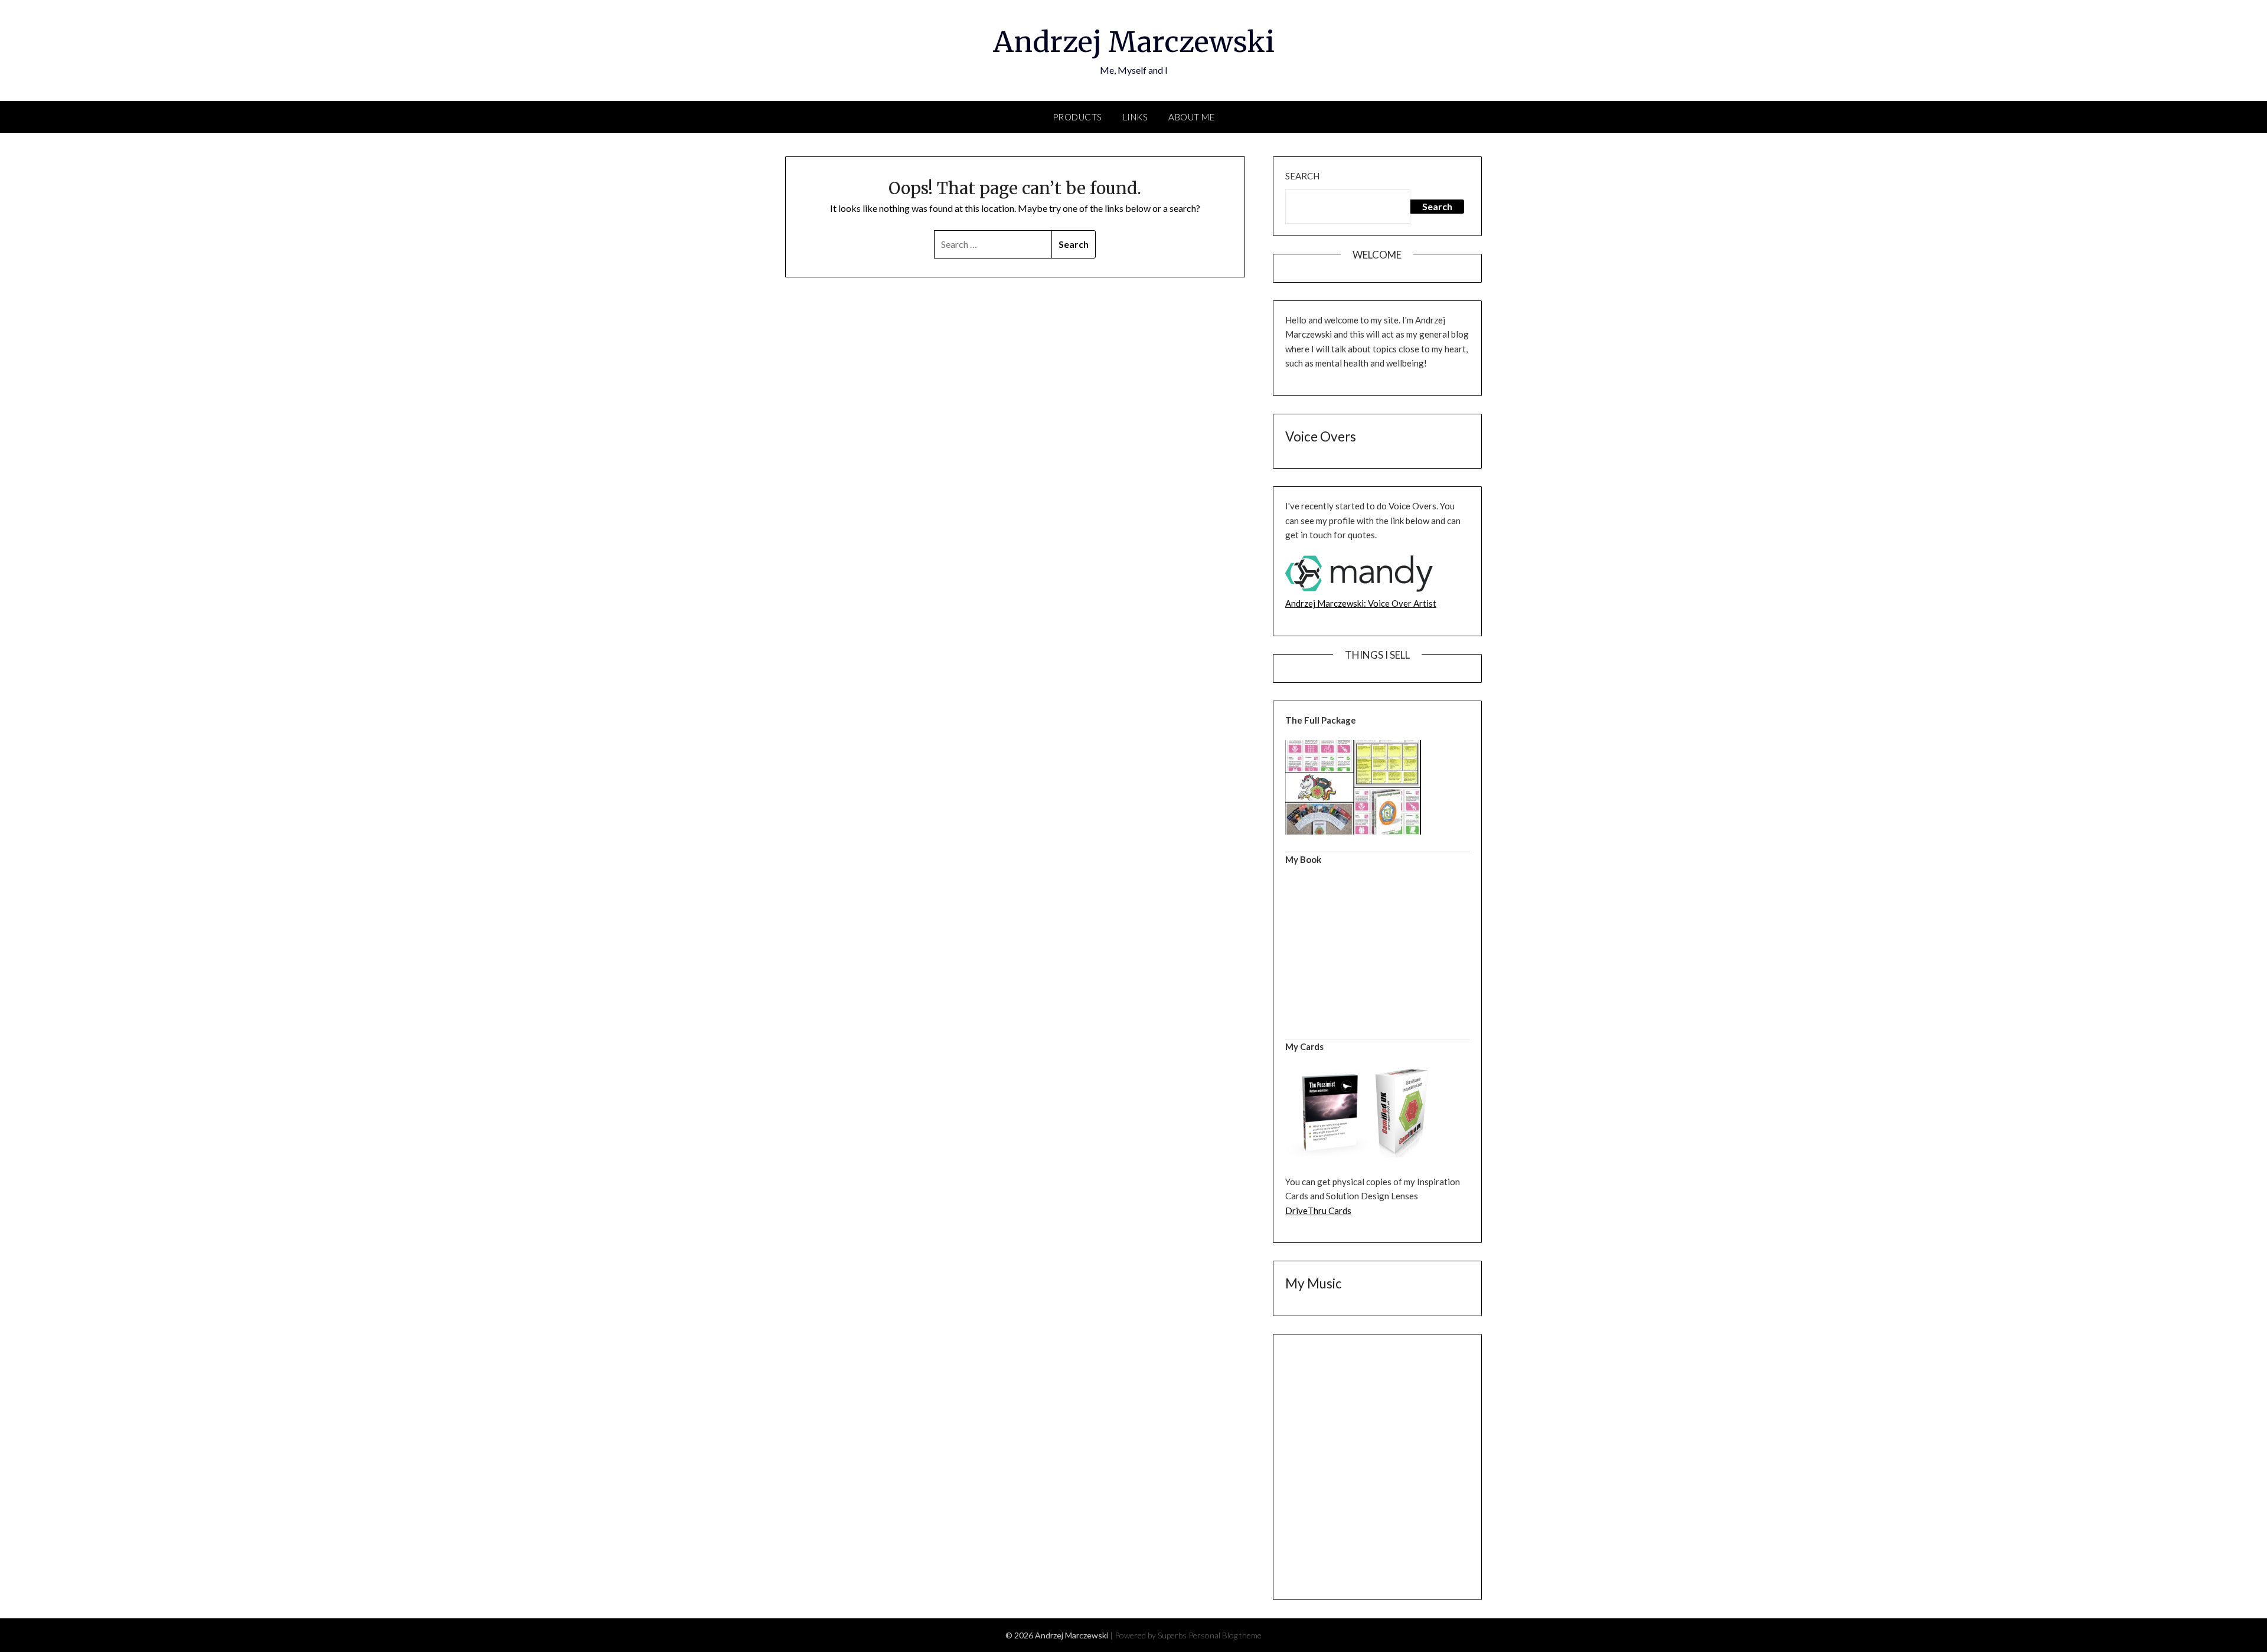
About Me (1191, 117)
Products (1077, 117)
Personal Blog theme (1225, 1635)
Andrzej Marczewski (1134, 42)
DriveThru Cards (1318, 1211)
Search (1302, 176)
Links (1136, 117)
